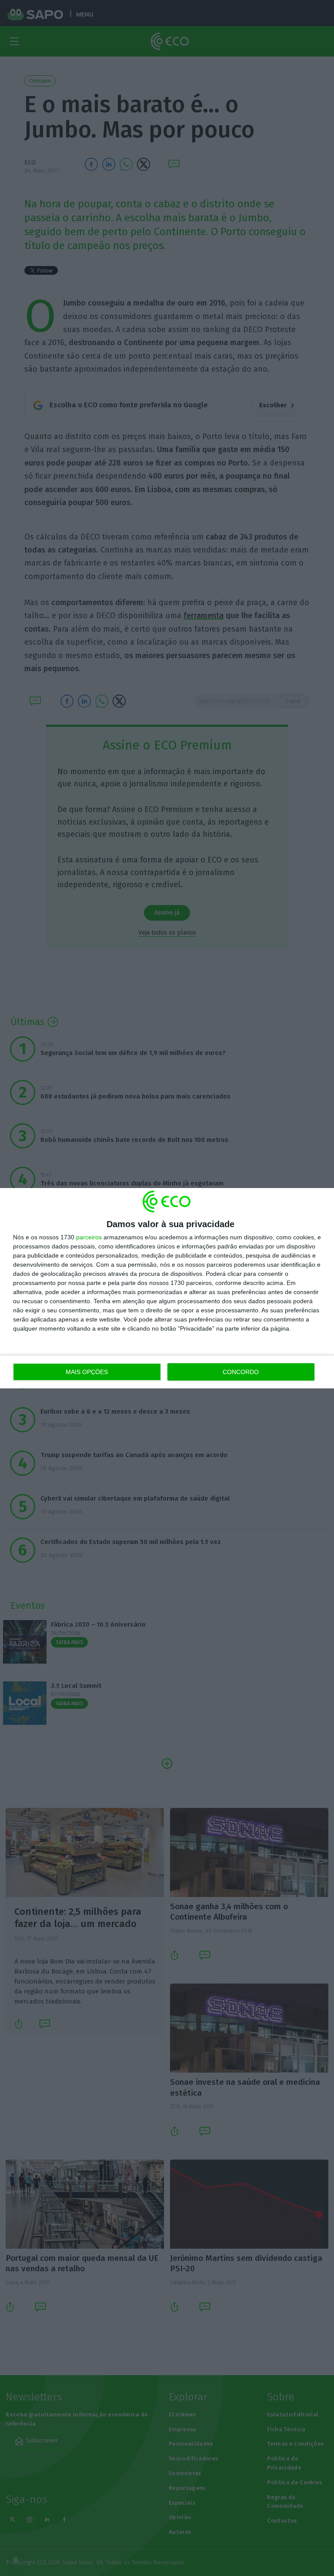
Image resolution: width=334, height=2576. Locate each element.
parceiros (89, 1237)
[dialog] (167, 1288)
